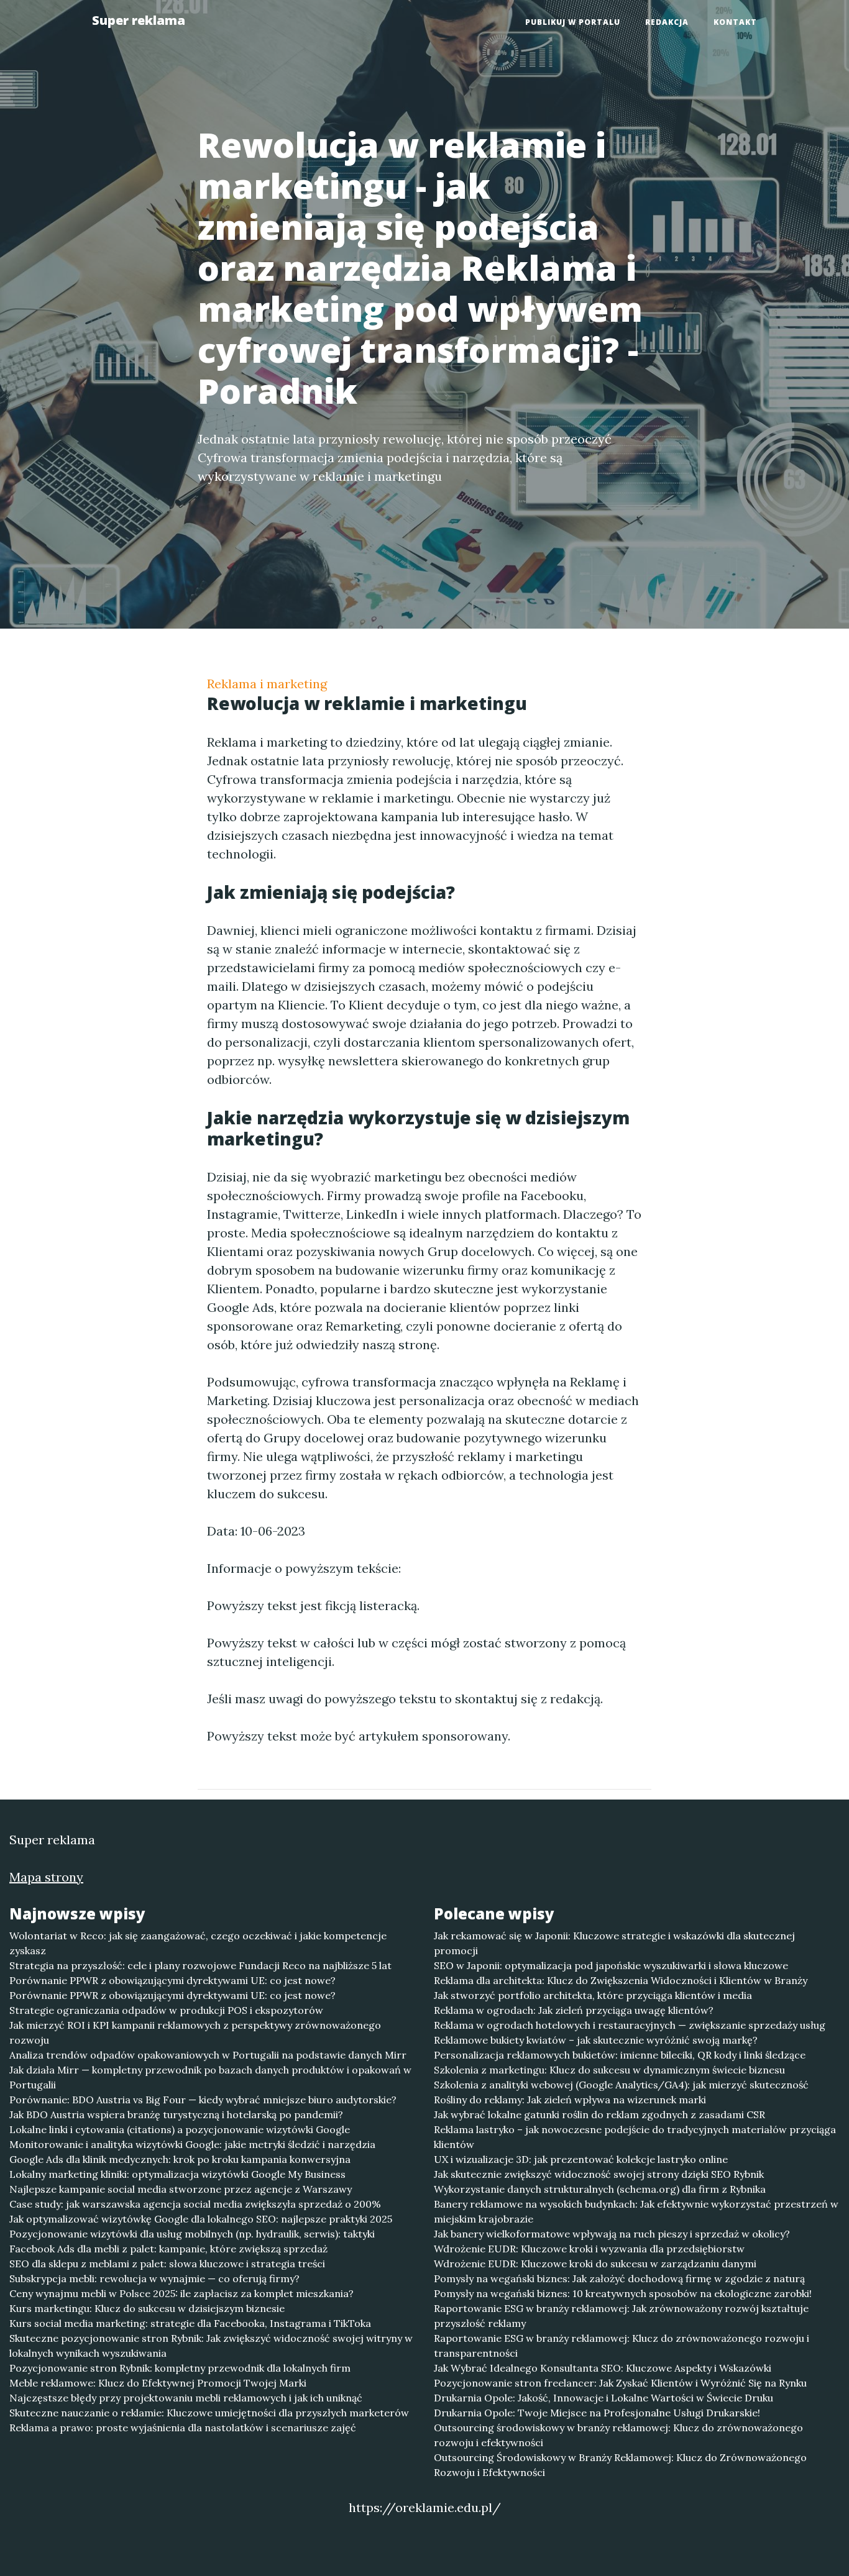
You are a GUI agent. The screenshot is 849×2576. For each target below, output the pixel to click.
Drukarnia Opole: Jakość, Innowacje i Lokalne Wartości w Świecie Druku (603, 2398)
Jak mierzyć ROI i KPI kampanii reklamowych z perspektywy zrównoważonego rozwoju (195, 2032)
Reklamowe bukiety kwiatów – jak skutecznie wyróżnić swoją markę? (596, 2040)
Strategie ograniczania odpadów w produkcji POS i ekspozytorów (166, 2010)
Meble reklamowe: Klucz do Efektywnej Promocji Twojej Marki (158, 2383)
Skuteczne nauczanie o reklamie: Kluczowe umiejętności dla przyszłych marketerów (209, 2413)
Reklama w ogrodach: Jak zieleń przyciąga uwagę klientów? (574, 2010)
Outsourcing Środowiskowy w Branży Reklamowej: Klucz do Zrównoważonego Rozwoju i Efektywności (620, 2465)
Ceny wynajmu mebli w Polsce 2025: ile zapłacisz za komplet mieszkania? (181, 2293)
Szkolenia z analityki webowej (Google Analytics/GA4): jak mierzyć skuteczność (621, 2085)
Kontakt (735, 22)
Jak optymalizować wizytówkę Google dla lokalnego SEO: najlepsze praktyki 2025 (201, 2219)
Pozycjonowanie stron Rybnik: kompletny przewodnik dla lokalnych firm (180, 2368)
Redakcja (667, 22)
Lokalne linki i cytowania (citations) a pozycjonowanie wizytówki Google (180, 2129)
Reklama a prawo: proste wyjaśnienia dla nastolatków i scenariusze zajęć (183, 2428)
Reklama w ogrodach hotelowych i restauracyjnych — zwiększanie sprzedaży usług (630, 2025)
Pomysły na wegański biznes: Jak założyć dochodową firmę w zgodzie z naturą (619, 2278)
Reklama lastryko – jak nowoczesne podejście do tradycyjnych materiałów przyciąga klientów (635, 2137)
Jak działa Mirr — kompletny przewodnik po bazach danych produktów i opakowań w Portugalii (210, 2077)
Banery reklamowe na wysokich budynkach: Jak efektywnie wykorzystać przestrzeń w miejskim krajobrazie (636, 2211)
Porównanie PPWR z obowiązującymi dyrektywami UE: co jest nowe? (172, 1980)
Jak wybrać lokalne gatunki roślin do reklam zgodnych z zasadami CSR (599, 2114)
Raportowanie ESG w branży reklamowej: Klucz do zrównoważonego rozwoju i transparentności (622, 2346)
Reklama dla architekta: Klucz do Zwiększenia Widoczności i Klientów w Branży (621, 1980)
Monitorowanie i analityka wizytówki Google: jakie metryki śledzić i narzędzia (192, 2144)
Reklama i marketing (267, 684)
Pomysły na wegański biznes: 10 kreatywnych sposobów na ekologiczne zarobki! (623, 2293)
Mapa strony (46, 1877)
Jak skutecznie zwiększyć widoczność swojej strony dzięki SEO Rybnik (599, 2174)
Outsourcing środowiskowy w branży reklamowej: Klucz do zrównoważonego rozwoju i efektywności (618, 2435)
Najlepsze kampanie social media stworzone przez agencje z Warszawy (181, 2189)
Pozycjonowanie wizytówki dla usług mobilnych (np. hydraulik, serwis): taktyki (192, 2234)
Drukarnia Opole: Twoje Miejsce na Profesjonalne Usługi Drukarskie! (597, 2413)
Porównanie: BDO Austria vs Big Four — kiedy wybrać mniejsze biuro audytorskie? (203, 2100)
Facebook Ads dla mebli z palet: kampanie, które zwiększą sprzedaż (168, 2249)
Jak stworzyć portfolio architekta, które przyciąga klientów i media (593, 1995)
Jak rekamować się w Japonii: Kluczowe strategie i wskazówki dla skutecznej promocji (614, 1943)
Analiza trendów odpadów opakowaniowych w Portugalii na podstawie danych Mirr (208, 2055)
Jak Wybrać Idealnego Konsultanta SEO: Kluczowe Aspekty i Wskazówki (603, 2368)
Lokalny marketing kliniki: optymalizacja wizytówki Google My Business (177, 2174)
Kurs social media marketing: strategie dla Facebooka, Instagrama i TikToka (190, 2323)
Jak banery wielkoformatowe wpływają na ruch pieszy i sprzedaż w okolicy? (612, 2234)
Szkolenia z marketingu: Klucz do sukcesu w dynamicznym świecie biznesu (609, 2070)
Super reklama (139, 20)
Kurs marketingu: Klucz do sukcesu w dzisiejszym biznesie (147, 2308)
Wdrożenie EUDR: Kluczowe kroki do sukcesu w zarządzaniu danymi (595, 2264)
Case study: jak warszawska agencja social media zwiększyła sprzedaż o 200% (195, 2204)
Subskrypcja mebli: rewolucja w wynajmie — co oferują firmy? (154, 2278)
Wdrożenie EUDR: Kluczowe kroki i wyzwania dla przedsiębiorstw (589, 2249)
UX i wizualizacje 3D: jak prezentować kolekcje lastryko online (581, 2159)
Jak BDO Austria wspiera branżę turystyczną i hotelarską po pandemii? (176, 2114)
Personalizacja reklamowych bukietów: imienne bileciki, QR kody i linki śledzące (620, 2055)
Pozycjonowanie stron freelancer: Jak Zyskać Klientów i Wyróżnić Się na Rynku (620, 2383)
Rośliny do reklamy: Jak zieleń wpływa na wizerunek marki (570, 2100)
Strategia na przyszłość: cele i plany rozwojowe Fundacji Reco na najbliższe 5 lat (200, 1965)
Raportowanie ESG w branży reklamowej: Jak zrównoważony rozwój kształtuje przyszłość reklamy (621, 2316)
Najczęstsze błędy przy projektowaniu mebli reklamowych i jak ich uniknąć (186, 2398)
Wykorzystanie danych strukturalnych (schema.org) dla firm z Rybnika (600, 2189)
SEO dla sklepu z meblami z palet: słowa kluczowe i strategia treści (167, 2264)
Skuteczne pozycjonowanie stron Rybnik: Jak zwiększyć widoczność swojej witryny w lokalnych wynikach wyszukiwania (211, 2346)
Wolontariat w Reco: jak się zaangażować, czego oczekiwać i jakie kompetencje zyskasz (198, 1943)
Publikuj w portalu (573, 22)
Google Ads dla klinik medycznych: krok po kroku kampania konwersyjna (180, 2159)
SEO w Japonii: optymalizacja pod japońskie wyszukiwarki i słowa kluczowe (611, 1965)
